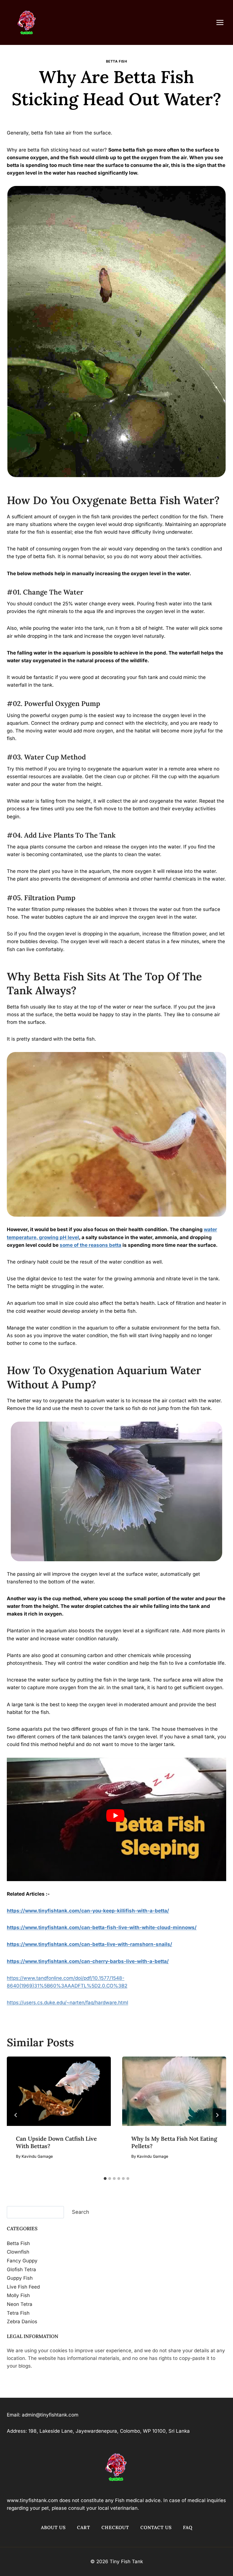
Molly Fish (18, 2295)
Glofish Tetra (21, 2269)
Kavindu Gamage (119, 117)
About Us (53, 2527)
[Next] (217, 2115)
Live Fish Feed (23, 2287)
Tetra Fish (18, 2313)
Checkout (115, 2527)
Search (81, 2212)
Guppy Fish (20, 2278)
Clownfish (18, 2252)
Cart (84, 2527)
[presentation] (59, 2091)
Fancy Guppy (22, 2261)
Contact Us (156, 2527)
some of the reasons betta (91, 1245)
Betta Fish (117, 61)
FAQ (188, 2527)
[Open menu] (223, 22)
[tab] (105, 2179)
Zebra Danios (22, 2322)
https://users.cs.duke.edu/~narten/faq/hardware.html (67, 2003)
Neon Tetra (20, 2304)
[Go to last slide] (16, 2115)
